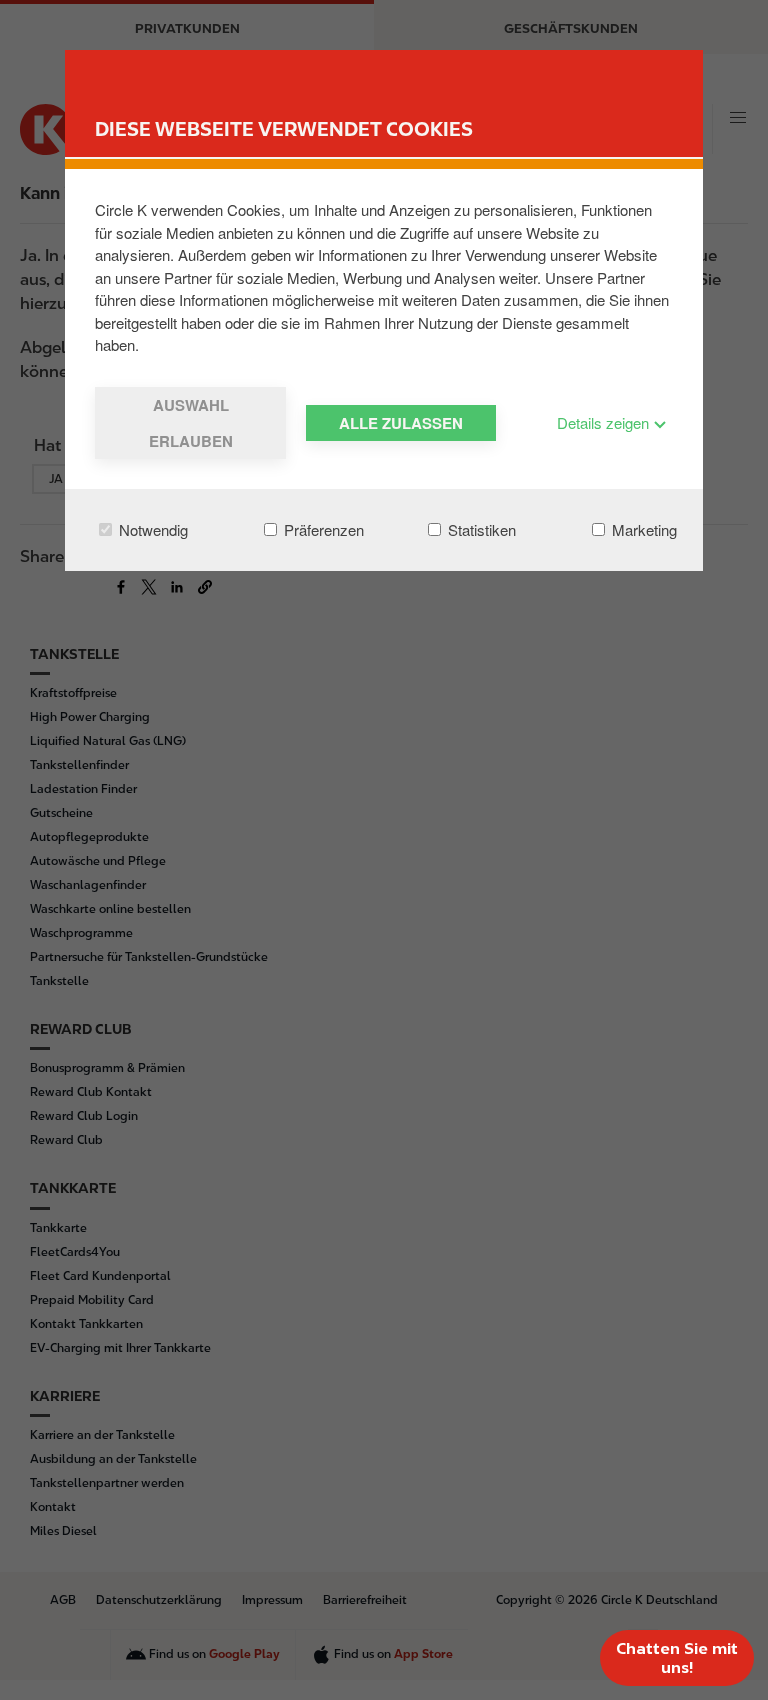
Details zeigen (605, 422)
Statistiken (480, 529)
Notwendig (151, 529)
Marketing (642, 529)
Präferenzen (322, 529)
